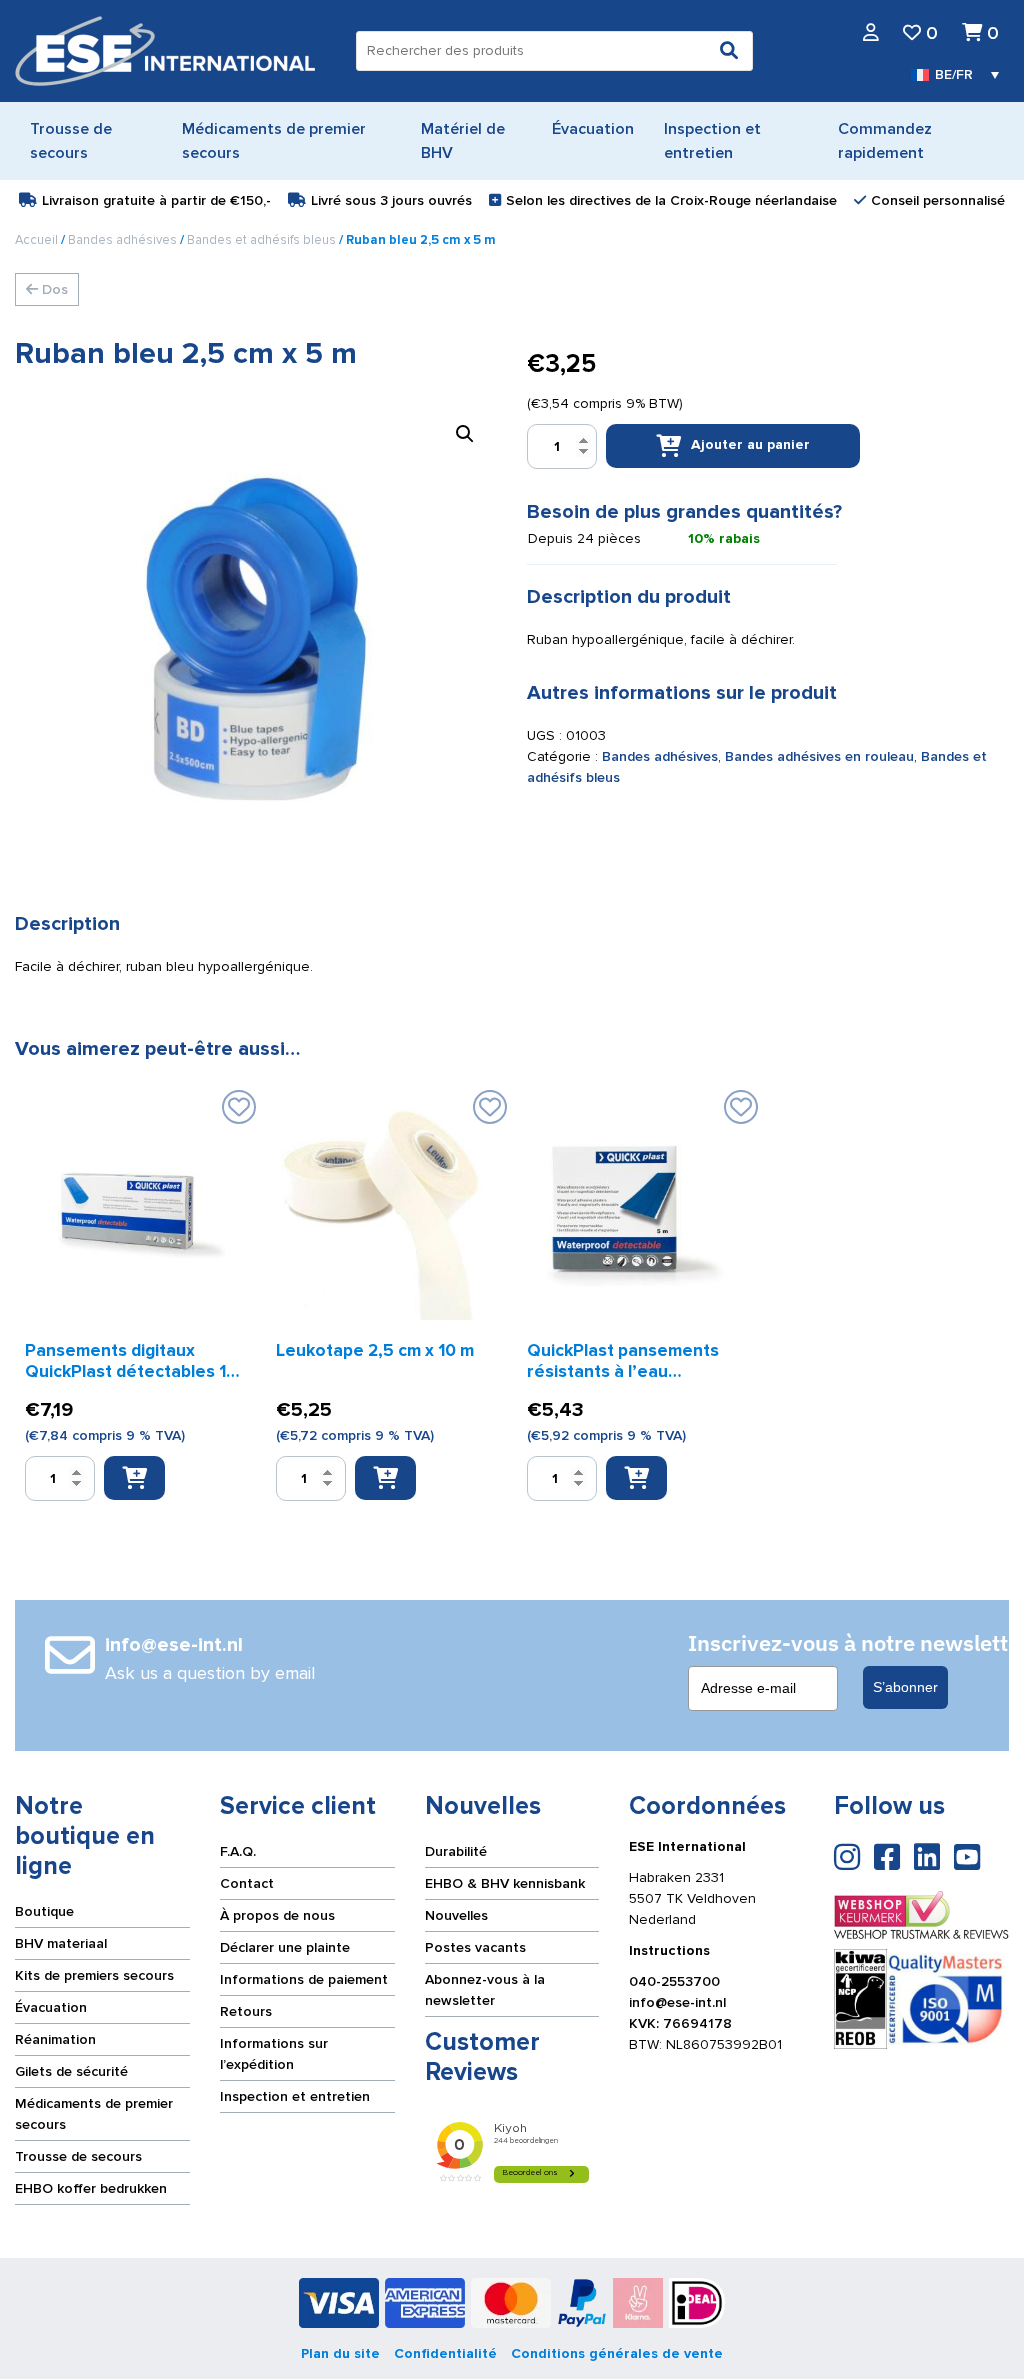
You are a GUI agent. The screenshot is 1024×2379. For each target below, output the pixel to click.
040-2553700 (674, 1981)
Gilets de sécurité (71, 2071)
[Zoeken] (729, 51)
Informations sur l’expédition (274, 2054)
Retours (246, 2011)
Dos (53, 289)
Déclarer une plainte (285, 1947)
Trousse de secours (78, 2156)
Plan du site (340, 2353)
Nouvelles (456, 1915)
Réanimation (55, 2039)
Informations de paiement (304, 1979)
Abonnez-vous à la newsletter (485, 1990)
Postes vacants (475, 1947)
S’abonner (905, 1687)
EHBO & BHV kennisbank (505, 1883)
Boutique (44, 1911)
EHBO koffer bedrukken (91, 2188)
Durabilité (456, 1851)
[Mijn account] (871, 33)
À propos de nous (277, 1915)
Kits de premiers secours (94, 1975)
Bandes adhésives (122, 240)
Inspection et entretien (295, 2096)
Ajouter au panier (750, 445)
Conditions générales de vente (617, 2353)
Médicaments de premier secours (94, 2114)
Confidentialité (445, 2353)
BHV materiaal (61, 1943)
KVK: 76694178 (680, 2023)
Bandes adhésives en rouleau (819, 756)
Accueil (36, 240)
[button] (465, 434)
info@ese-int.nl (677, 2002)
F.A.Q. (238, 1851)
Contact (247, 1883)
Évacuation (51, 2007)
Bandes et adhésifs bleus (261, 240)
